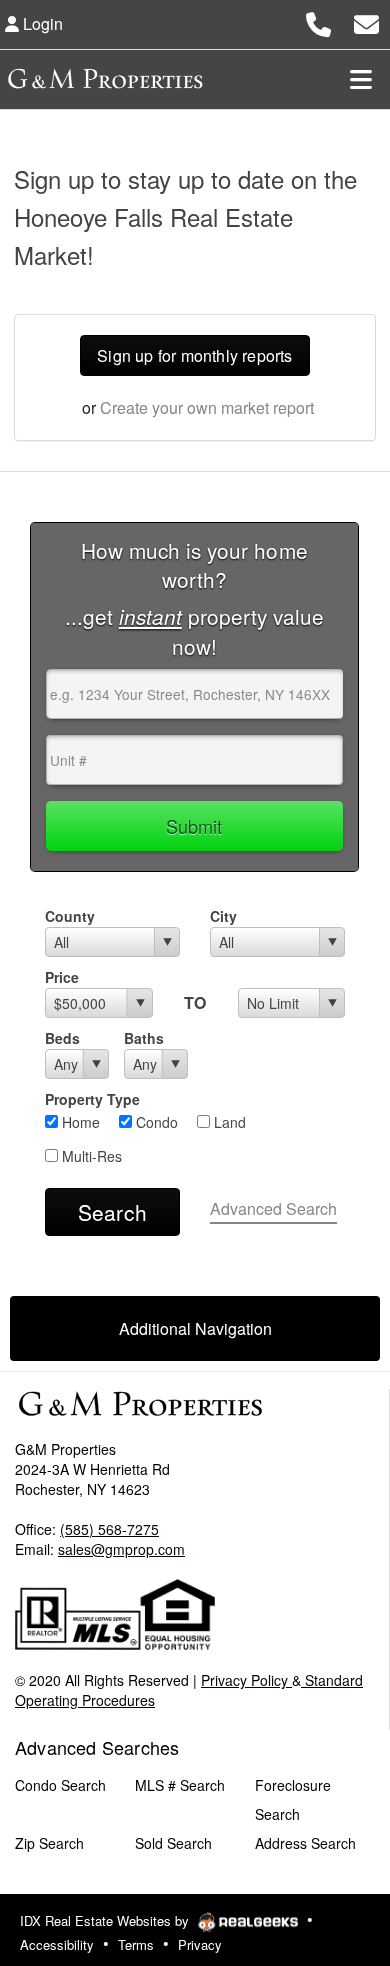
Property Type (92, 1099)
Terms (136, 1944)
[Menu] (361, 79)
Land (228, 1122)
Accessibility (57, 1944)
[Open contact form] (366, 21)
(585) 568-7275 (109, 1529)
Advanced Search (273, 1208)
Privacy (200, 1944)
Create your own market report (207, 407)
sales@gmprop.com (121, 1549)
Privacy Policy (246, 1680)
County (70, 916)
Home (79, 1122)
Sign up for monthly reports (194, 355)
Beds (62, 1038)
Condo (155, 1122)
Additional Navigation (195, 1328)
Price (62, 977)
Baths (144, 1038)
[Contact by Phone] (318, 21)
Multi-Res (90, 1156)
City (223, 916)
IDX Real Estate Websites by (106, 1920)
